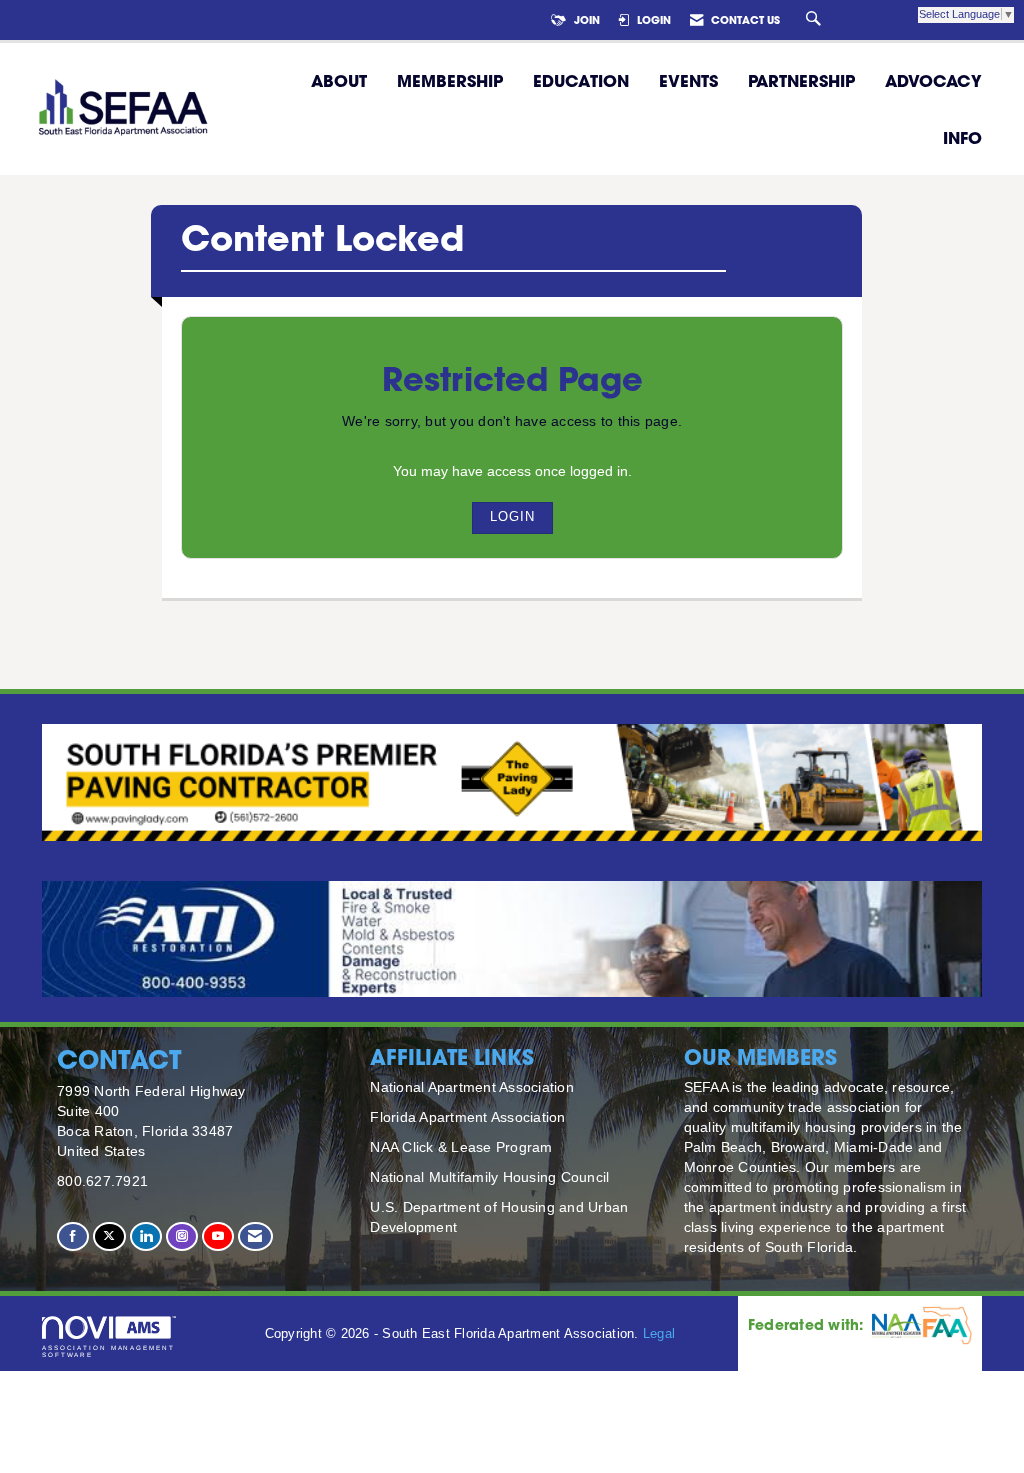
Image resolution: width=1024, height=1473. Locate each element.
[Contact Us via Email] (255, 1236)
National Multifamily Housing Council (489, 1177)
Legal (659, 1334)
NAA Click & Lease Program (461, 1147)
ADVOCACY (933, 80)
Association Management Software (108, 1350)
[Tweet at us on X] (109, 1236)
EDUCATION (581, 80)
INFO (962, 137)
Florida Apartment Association (467, 1117)
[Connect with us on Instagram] (182, 1236)
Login (512, 517)
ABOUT (339, 80)
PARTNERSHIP (801, 80)
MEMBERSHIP (450, 80)
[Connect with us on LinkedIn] (146, 1236)
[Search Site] (816, 20)
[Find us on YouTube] (218, 1236)
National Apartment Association (472, 1087)
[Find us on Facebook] (73, 1236)
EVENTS (688, 80)
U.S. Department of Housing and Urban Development (499, 1217)
